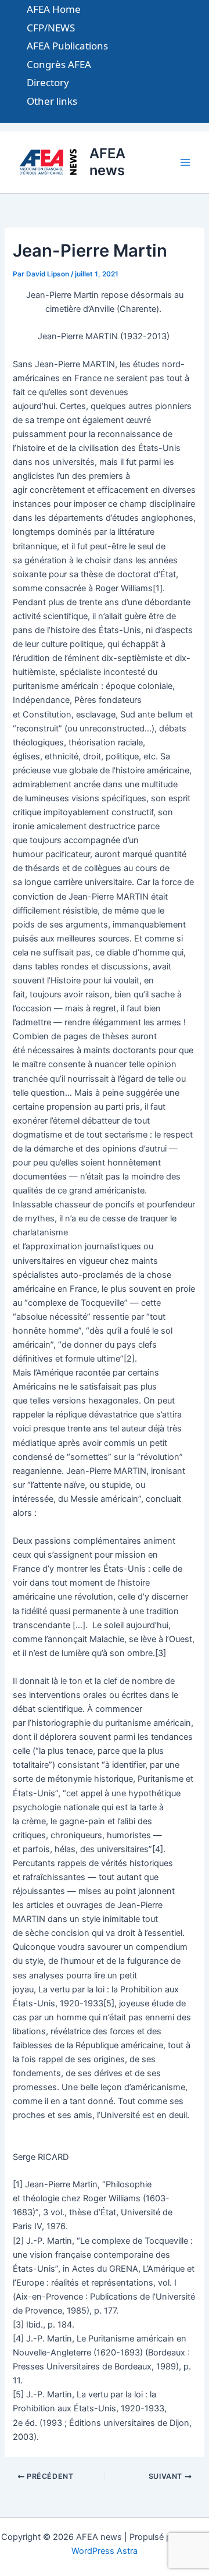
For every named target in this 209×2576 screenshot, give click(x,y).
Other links (52, 101)
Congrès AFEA (59, 64)
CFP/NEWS (51, 28)
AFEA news (107, 161)
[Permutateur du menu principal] (185, 162)
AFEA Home (54, 9)
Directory (48, 82)
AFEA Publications (67, 46)
